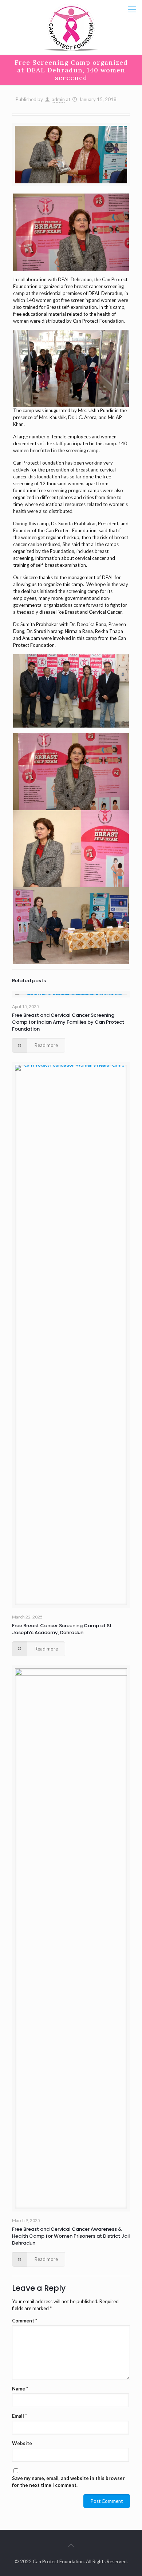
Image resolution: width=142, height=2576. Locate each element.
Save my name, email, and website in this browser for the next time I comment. (68, 2482)
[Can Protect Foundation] (71, 27)
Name (20, 2389)
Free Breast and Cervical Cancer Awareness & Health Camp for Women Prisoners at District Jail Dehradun (71, 2236)
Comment (25, 2321)
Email (19, 2416)
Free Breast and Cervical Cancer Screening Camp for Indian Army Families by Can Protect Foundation (68, 1022)
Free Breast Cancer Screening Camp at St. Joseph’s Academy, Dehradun (62, 1629)
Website (22, 2443)
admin (58, 99)
